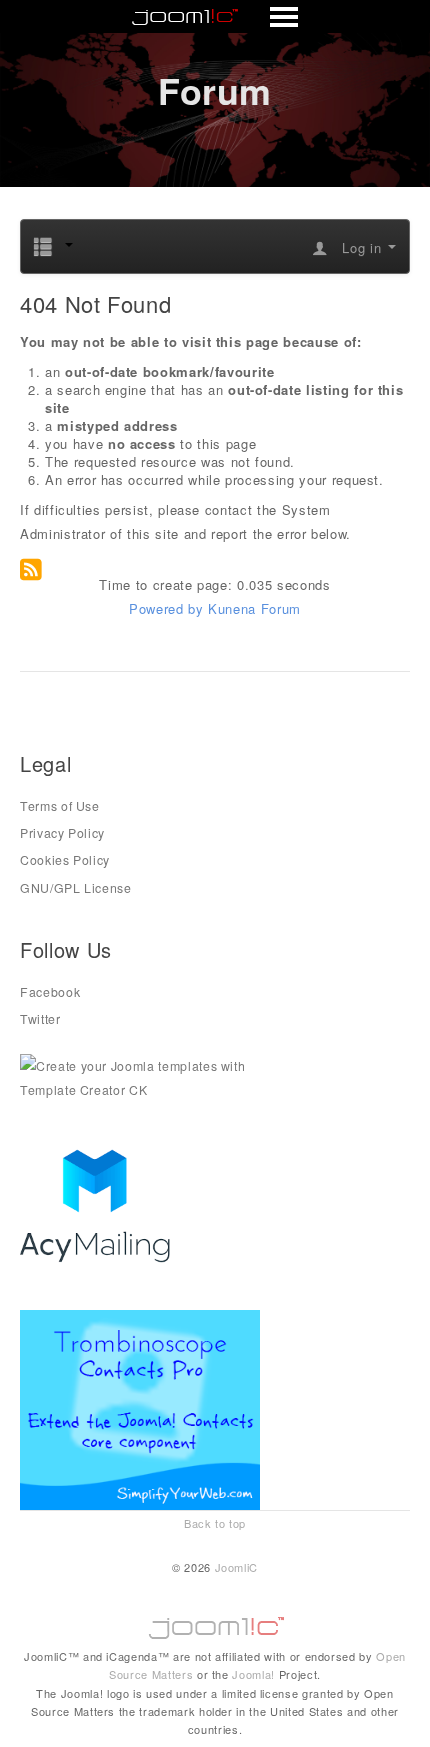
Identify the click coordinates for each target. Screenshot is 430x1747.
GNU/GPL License (76, 888)
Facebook (50, 992)
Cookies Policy (65, 860)
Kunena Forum (254, 608)
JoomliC (237, 1567)
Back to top (215, 1523)
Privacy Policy (62, 833)
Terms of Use (60, 806)
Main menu (215, 18)
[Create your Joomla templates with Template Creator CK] (140, 1076)
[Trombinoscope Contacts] (143, 1408)
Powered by (166, 608)
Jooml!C (215, 1623)
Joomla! (253, 1674)
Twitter (40, 1019)
